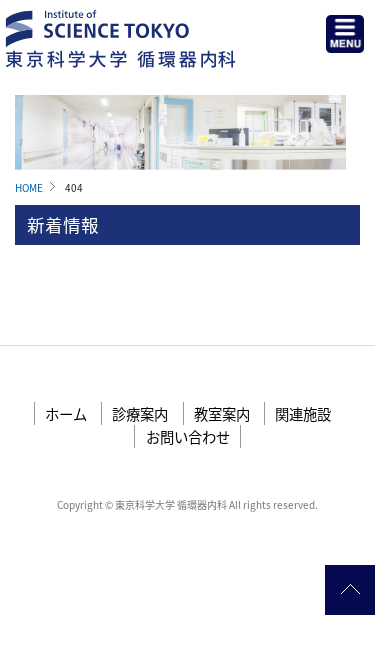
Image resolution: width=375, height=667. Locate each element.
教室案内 (222, 413)
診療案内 (140, 413)
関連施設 (303, 413)
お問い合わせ (188, 436)
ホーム (66, 413)
